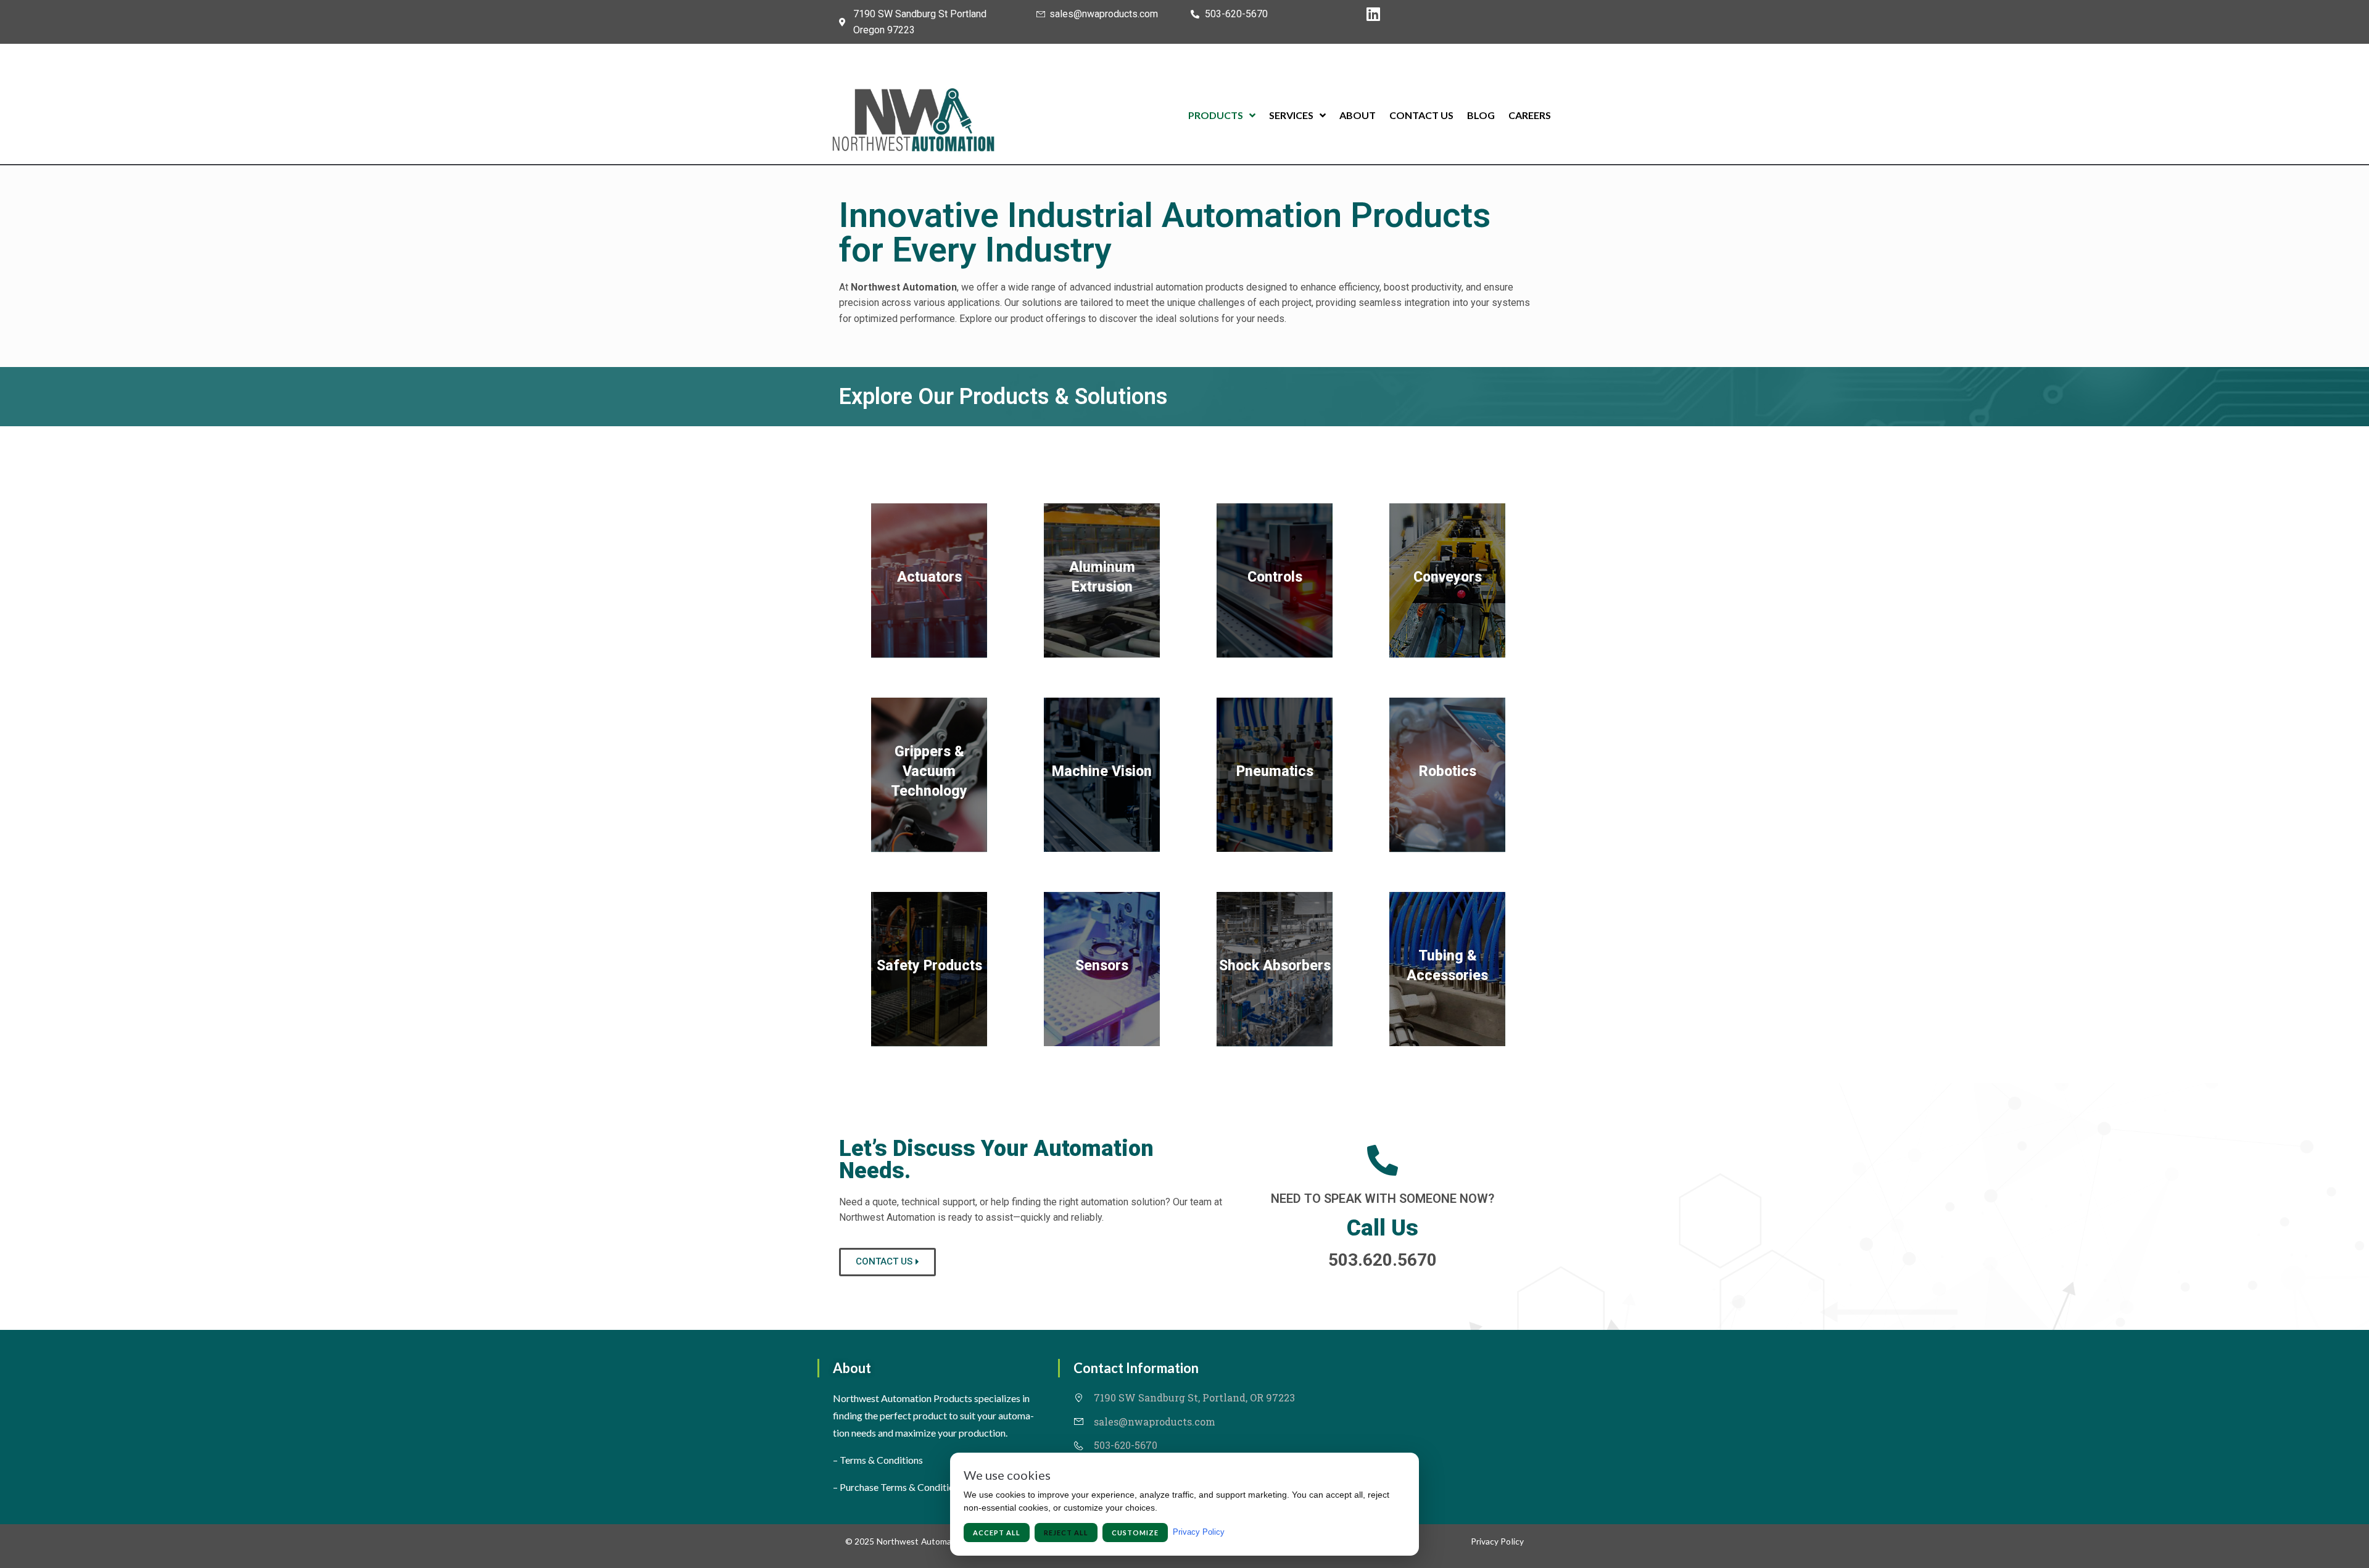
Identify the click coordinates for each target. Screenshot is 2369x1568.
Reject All (1066, 1533)
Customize (1135, 1533)
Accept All (997, 1533)
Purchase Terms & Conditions (902, 1487)
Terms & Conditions (881, 1460)
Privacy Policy (1497, 1541)
